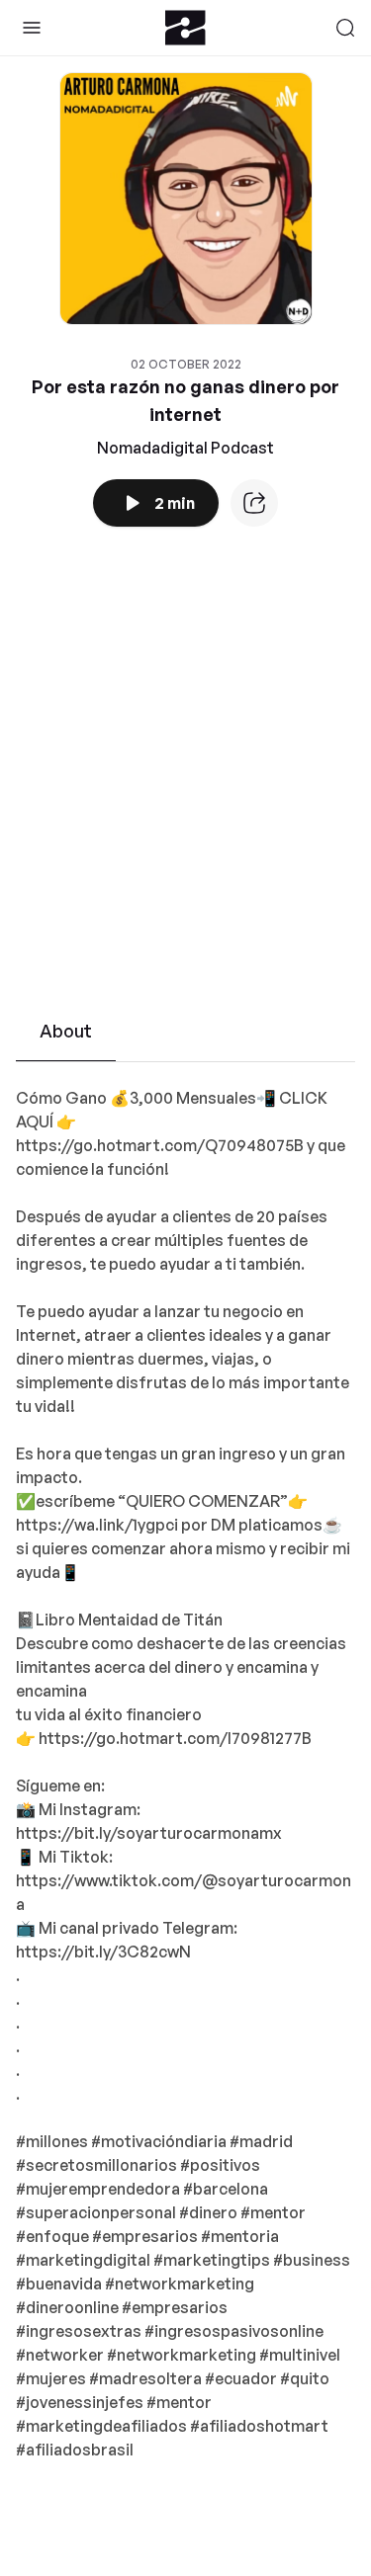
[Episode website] (254, 503)
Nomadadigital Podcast (185, 448)
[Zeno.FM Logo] (185, 28)
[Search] (345, 28)
